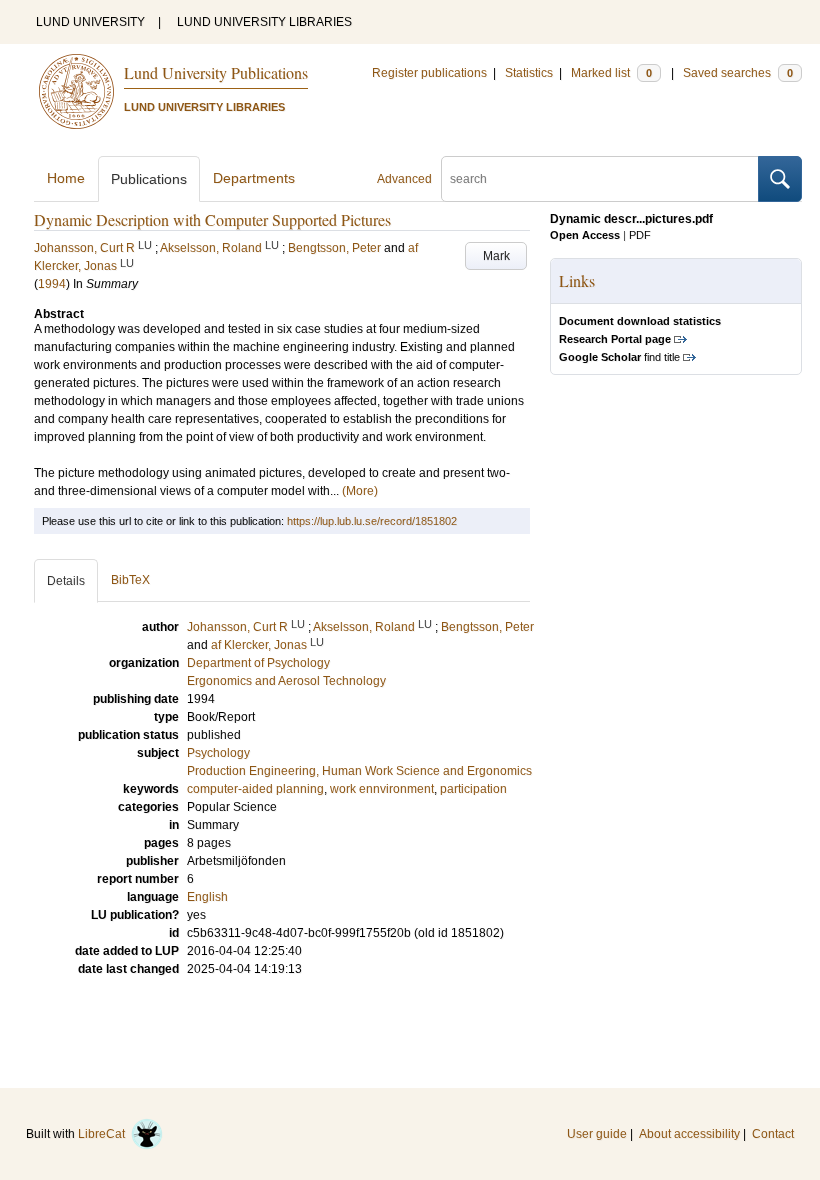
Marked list (611, 73)
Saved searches (738, 73)
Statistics (529, 73)
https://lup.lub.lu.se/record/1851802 (372, 521)
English (207, 897)
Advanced (404, 179)
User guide (597, 1134)
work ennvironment (382, 789)
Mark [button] (496, 256)
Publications (149, 179)
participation (473, 789)
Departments (254, 178)
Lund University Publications (216, 72)
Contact (773, 1134)
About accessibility (689, 1134)
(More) (360, 491)
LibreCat (104, 1134)
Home (66, 178)
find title (619, 357)
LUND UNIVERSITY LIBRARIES (264, 22)
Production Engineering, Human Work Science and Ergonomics (359, 771)
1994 (52, 284)
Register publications (429, 73)
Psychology (218, 753)
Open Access (585, 235)
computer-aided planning (255, 789)
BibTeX (130, 580)
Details (66, 581)
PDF (640, 235)
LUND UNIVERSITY (90, 22)
